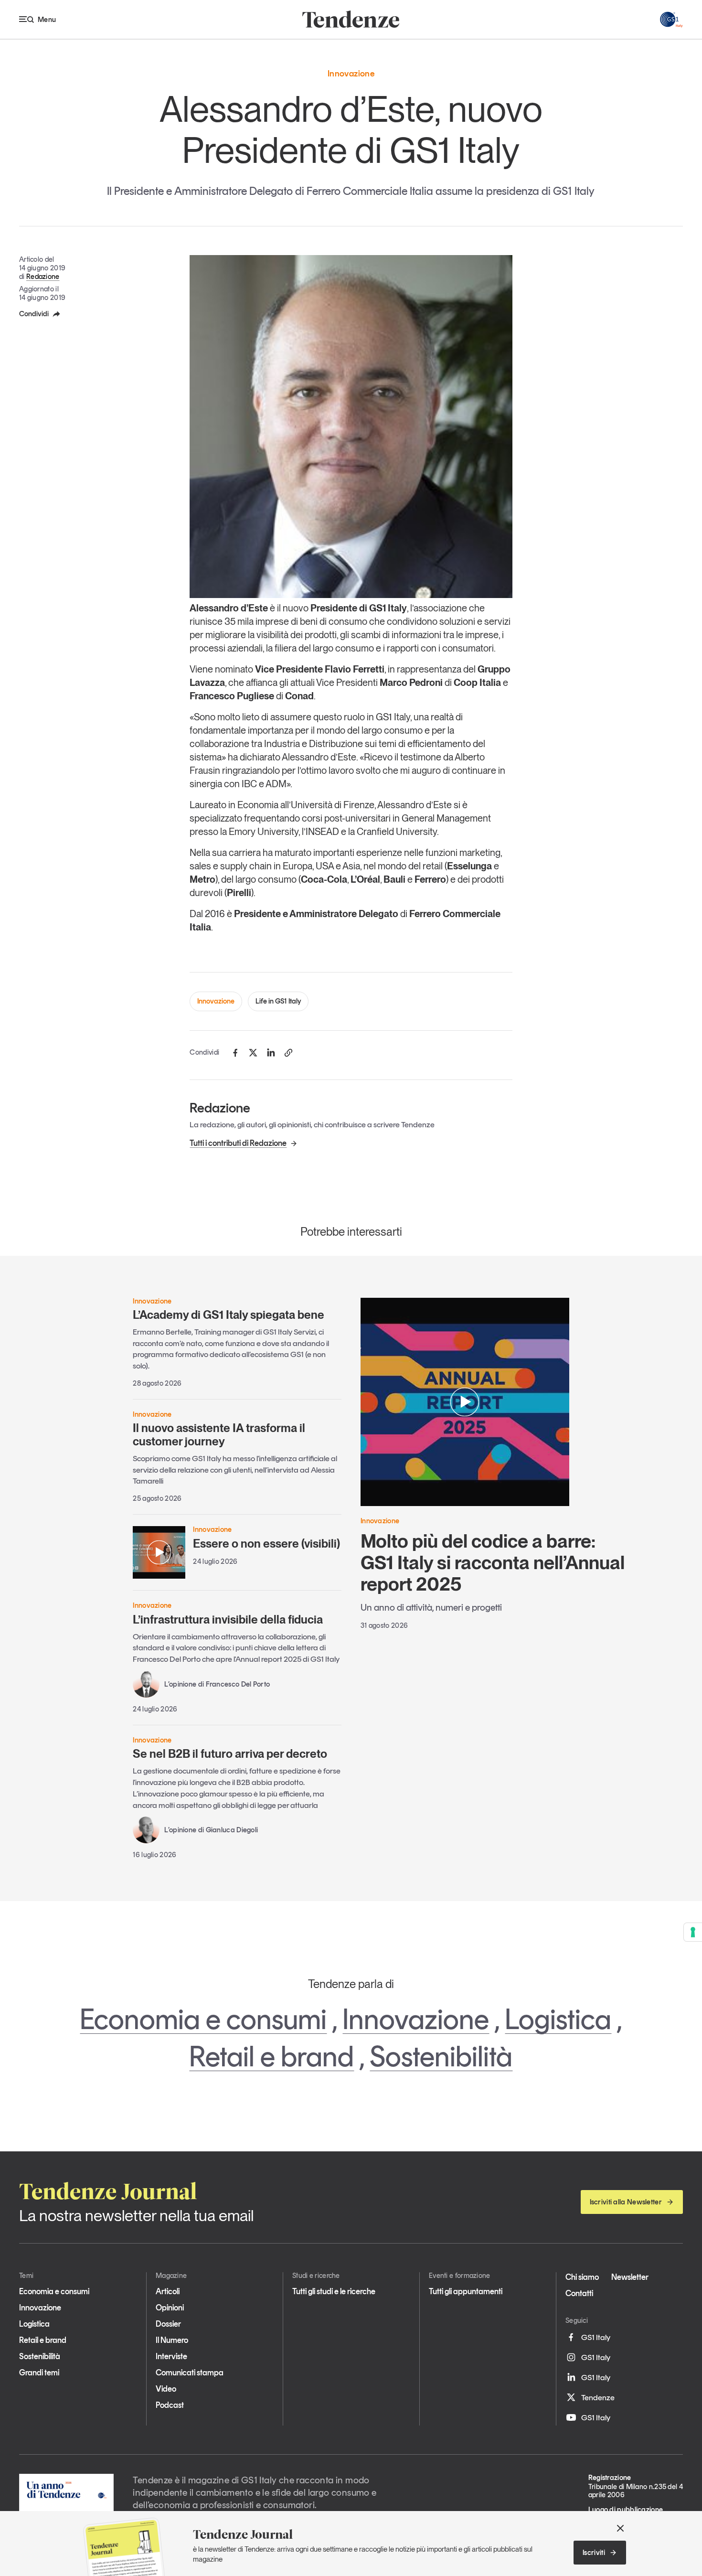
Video (166, 2389)
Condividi (34, 314)
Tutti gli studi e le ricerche (334, 2291)
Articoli (168, 2291)
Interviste (171, 2356)
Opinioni (170, 2308)
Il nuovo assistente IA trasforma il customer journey (219, 1435)
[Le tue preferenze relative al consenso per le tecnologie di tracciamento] (693, 1932)
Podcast (170, 2405)
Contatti (579, 2293)
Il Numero (172, 2340)
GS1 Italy (596, 2337)
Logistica (558, 2019)
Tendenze (598, 2397)
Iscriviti (594, 2553)
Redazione (43, 277)
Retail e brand (271, 2056)
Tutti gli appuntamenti (466, 2291)
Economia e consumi (203, 2019)
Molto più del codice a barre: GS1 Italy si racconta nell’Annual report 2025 (493, 1562)
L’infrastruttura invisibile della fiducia (228, 1619)
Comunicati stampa (190, 2373)
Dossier (168, 2324)
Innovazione (216, 1001)
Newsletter (630, 2277)
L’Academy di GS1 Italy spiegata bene (229, 1315)
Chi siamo (582, 2277)
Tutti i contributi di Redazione (238, 1143)
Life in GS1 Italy (278, 1001)
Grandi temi (39, 2373)
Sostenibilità (441, 2056)
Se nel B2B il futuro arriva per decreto (230, 1754)
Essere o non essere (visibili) (266, 1544)
